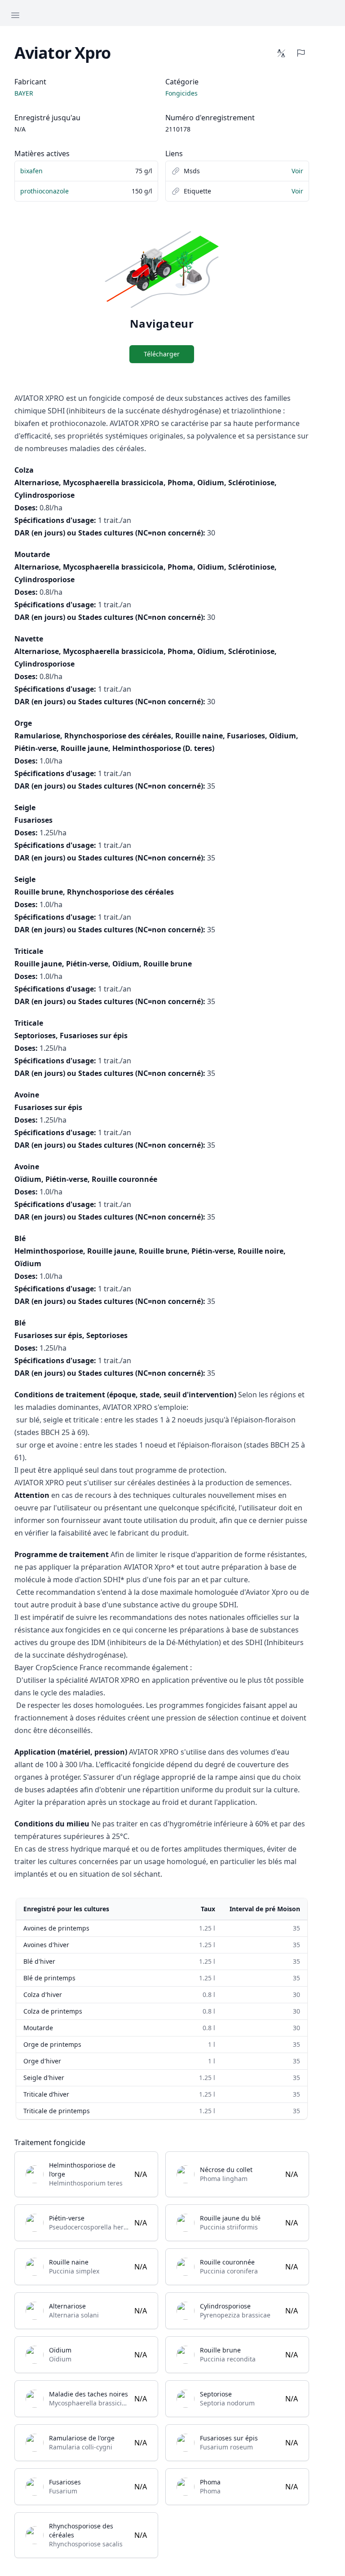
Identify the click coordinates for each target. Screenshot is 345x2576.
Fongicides (181, 93)
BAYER (24, 93)
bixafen (31, 171)
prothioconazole (44, 191)
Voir (297, 171)
